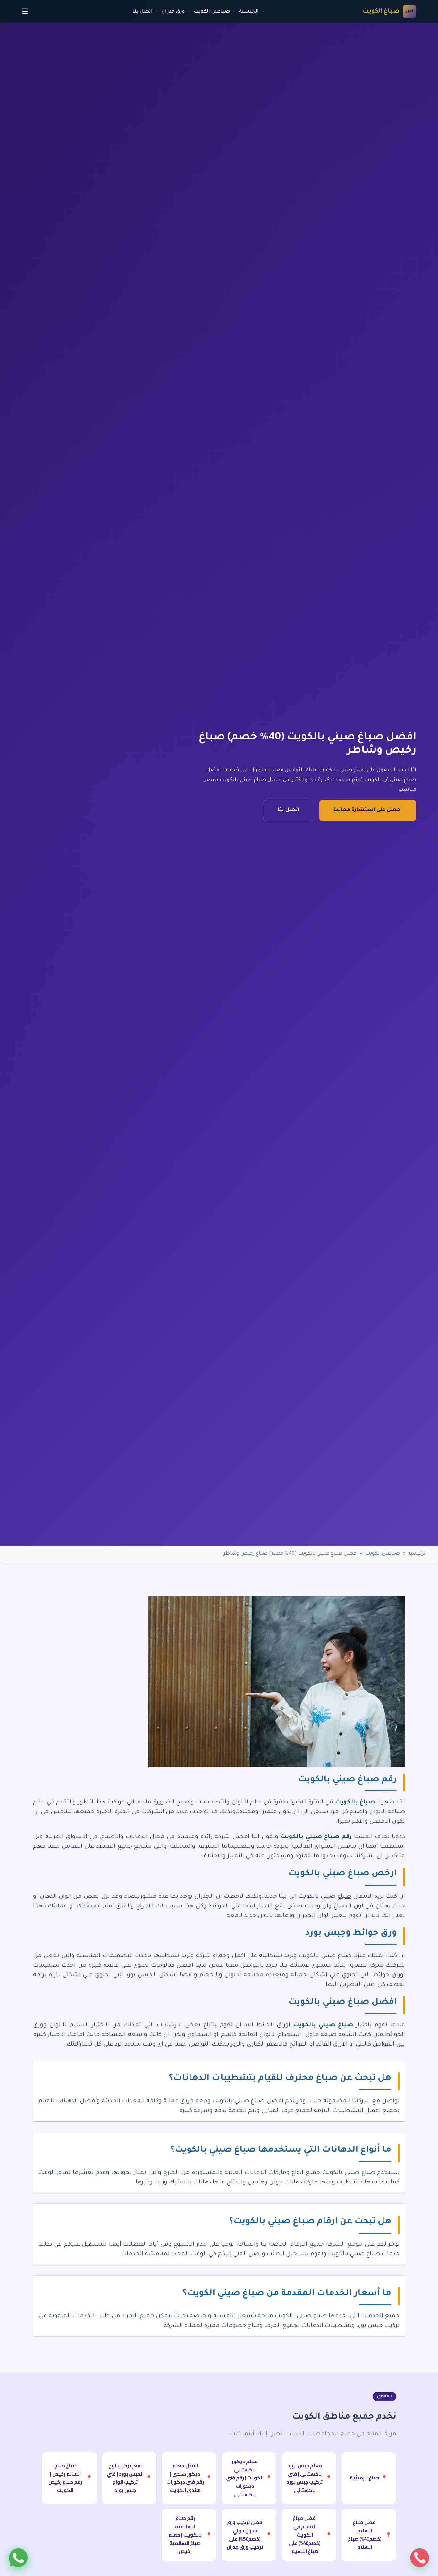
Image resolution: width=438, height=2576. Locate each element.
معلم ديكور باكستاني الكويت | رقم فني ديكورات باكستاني (249, 2478)
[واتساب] (18, 2558)
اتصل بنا (143, 12)
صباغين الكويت (212, 12)
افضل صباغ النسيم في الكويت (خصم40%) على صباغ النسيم (310, 2535)
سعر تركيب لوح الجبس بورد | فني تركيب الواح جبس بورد (129, 2478)
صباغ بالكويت (355, 1803)
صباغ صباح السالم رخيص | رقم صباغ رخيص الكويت (70, 2478)
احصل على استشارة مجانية (368, 810)
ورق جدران (173, 12)
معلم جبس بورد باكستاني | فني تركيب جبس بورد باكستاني (309, 2478)
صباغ (344, 1897)
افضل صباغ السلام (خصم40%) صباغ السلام (370, 2535)
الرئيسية (249, 12)
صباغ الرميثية (369, 2478)
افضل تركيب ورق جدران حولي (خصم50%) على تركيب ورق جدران (249, 2535)
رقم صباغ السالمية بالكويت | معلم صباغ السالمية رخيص (190, 2535)
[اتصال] (420, 2558)
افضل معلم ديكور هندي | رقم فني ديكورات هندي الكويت (189, 2478)
